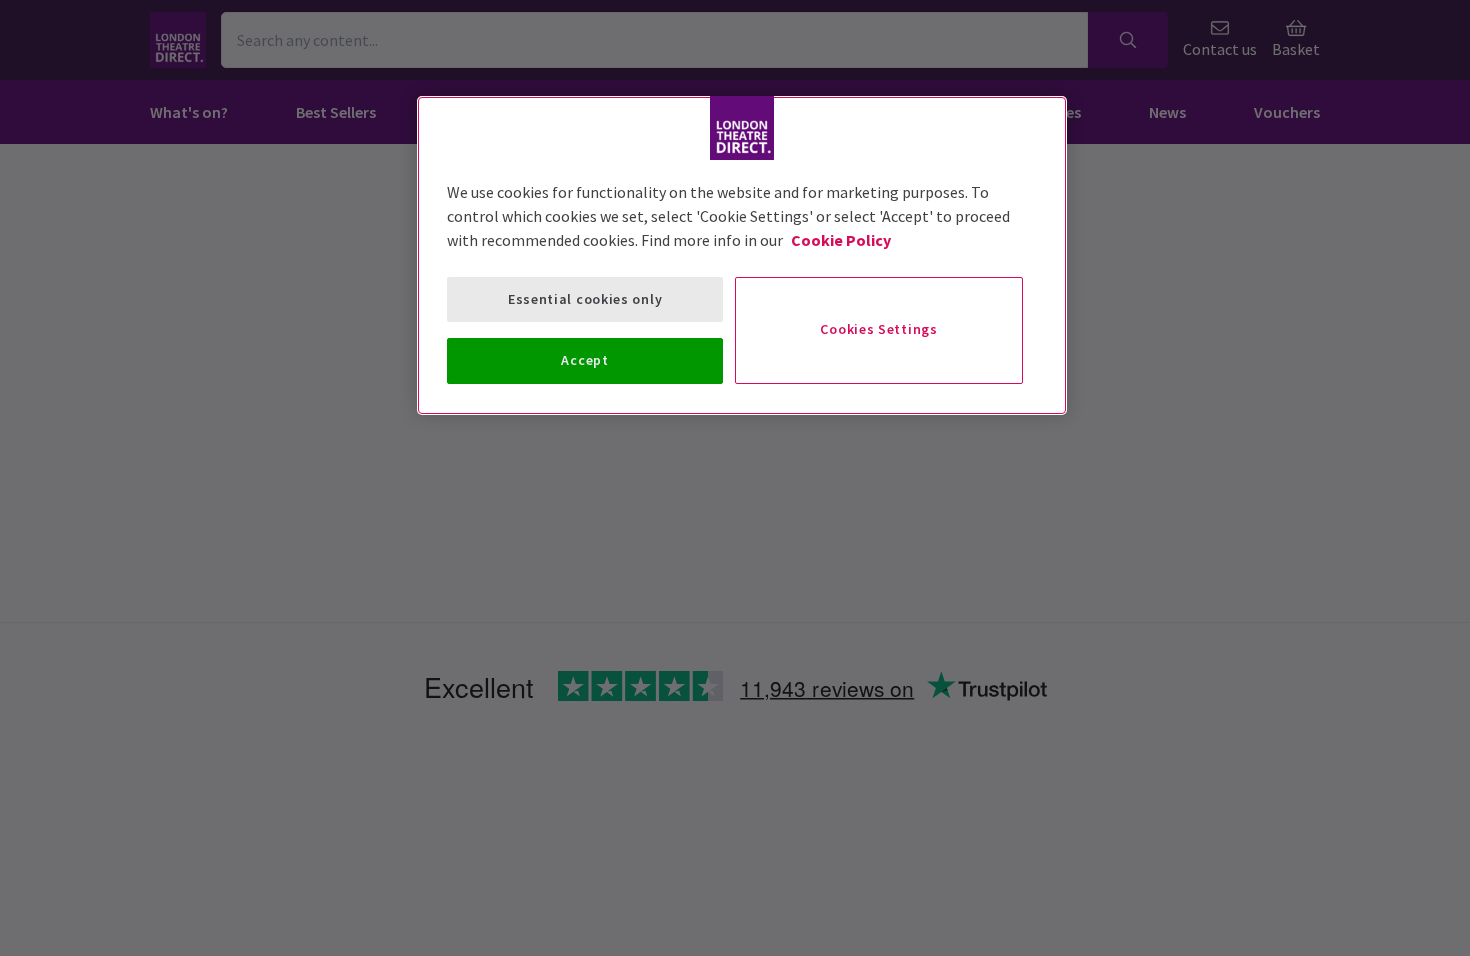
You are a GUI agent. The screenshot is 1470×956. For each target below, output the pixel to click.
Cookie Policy (841, 240)
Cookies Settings (878, 329)
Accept (584, 360)
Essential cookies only (585, 299)
